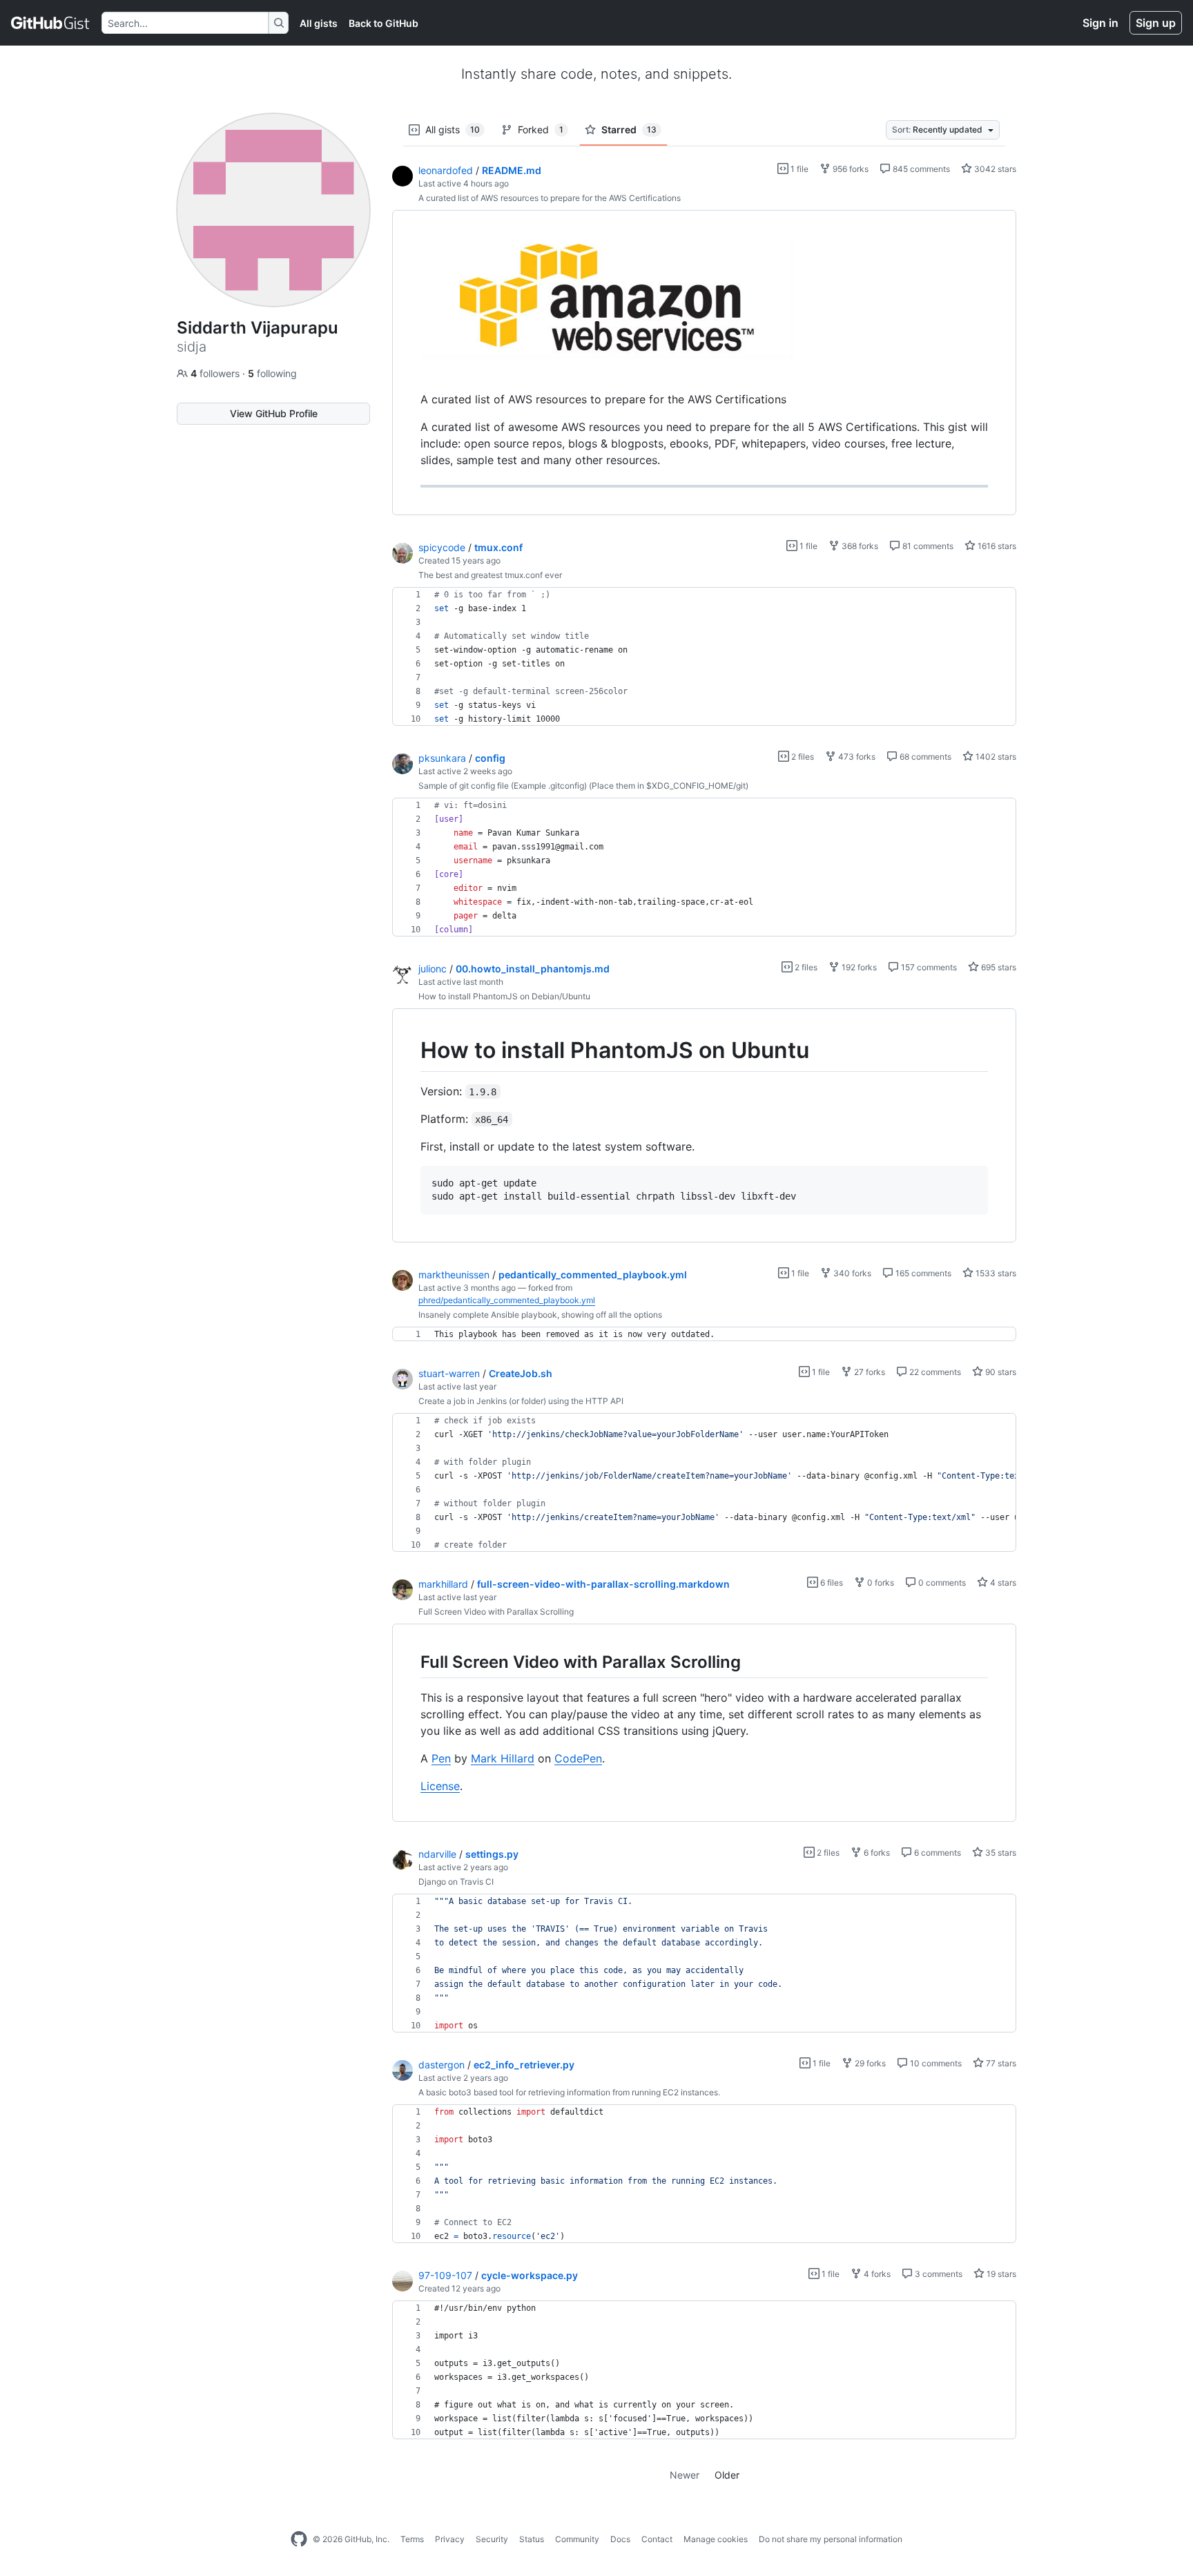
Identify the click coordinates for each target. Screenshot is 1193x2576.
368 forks (859, 546)
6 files (831, 1583)
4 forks (876, 2274)
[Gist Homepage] (51, 23)
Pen (441, 1758)
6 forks (876, 1853)
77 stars (1000, 2063)
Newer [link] (685, 2475)
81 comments (927, 546)
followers (216, 373)
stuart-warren (449, 1373)
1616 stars (996, 546)
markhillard (443, 1584)
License (440, 1786)
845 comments (920, 169)
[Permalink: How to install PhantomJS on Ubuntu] (411, 1050)
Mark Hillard (503, 1758)
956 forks (850, 169)
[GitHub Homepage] (299, 2539)
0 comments (941, 1583)
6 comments (937, 1853)
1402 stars (995, 757)
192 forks (858, 967)
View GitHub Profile (274, 413)
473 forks (856, 757)
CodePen (578, 1758)
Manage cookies (716, 2539)
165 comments (922, 1273)
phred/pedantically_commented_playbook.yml (507, 1300)
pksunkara (442, 758)
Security (492, 2539)
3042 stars (994, 169)
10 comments (935, 2063)
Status (532, 2539)
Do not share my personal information (831, 2539)
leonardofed (446, 170)
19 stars (1000, 2274)
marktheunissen (454, 1275)
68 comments (924, 757)
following (272, 373)
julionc (433, 969)
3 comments (938, 2274)
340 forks (851, 1273)
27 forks (869, 1372)
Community (577, 2539)
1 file (798, 169)
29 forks (869, 2063)
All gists (319, 23)
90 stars (1000, 1372)
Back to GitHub (384, 23)
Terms (412, 2539)
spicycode (442, 547)
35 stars (1000, 1853)
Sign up (1156, 23)
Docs (620, 2539)
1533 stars (995, 1273)
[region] (704, 363)
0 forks (880, 1583)
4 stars (1002, 1583)
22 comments (934, 1372)
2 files (802, 757)
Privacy (450, 2539)
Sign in (1100, 23)
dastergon (442, 2065)
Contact (657, 2539)
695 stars (998, 967)
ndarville (437, 1854)
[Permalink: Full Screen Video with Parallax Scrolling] (411, 1662)
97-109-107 (445, 2275)
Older (727, 2475)
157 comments (928, 967)
